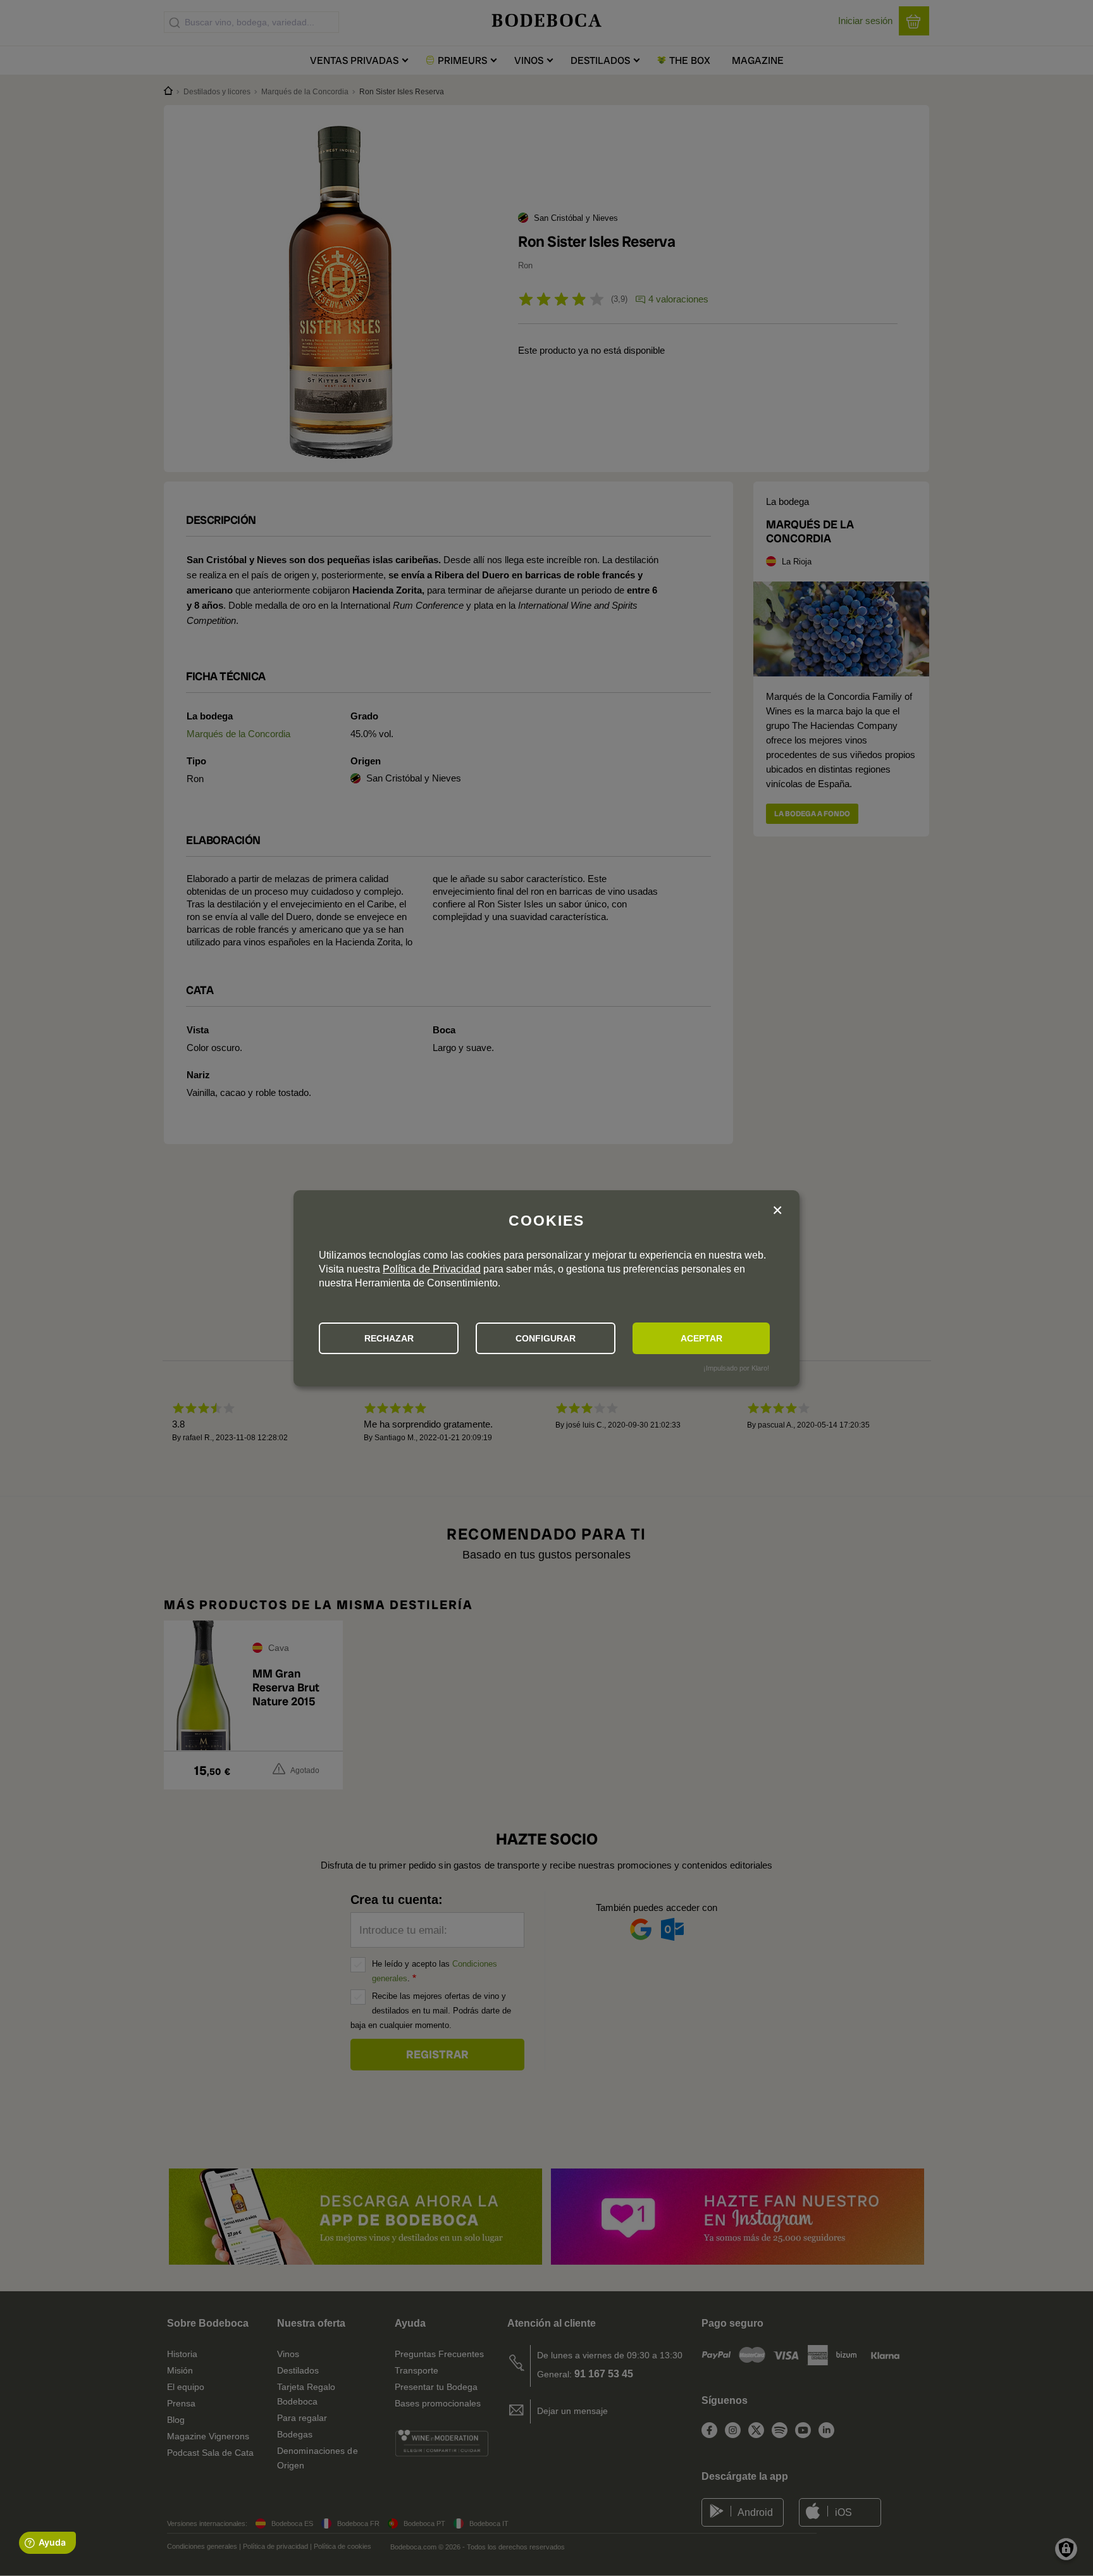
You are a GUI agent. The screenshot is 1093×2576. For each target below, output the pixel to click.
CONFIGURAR (546, 1338)
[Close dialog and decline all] (777, 1211)
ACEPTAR (701, 1338)
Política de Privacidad (432, 1269)
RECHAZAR (389, 1338)
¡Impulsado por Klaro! (736, 1368)
